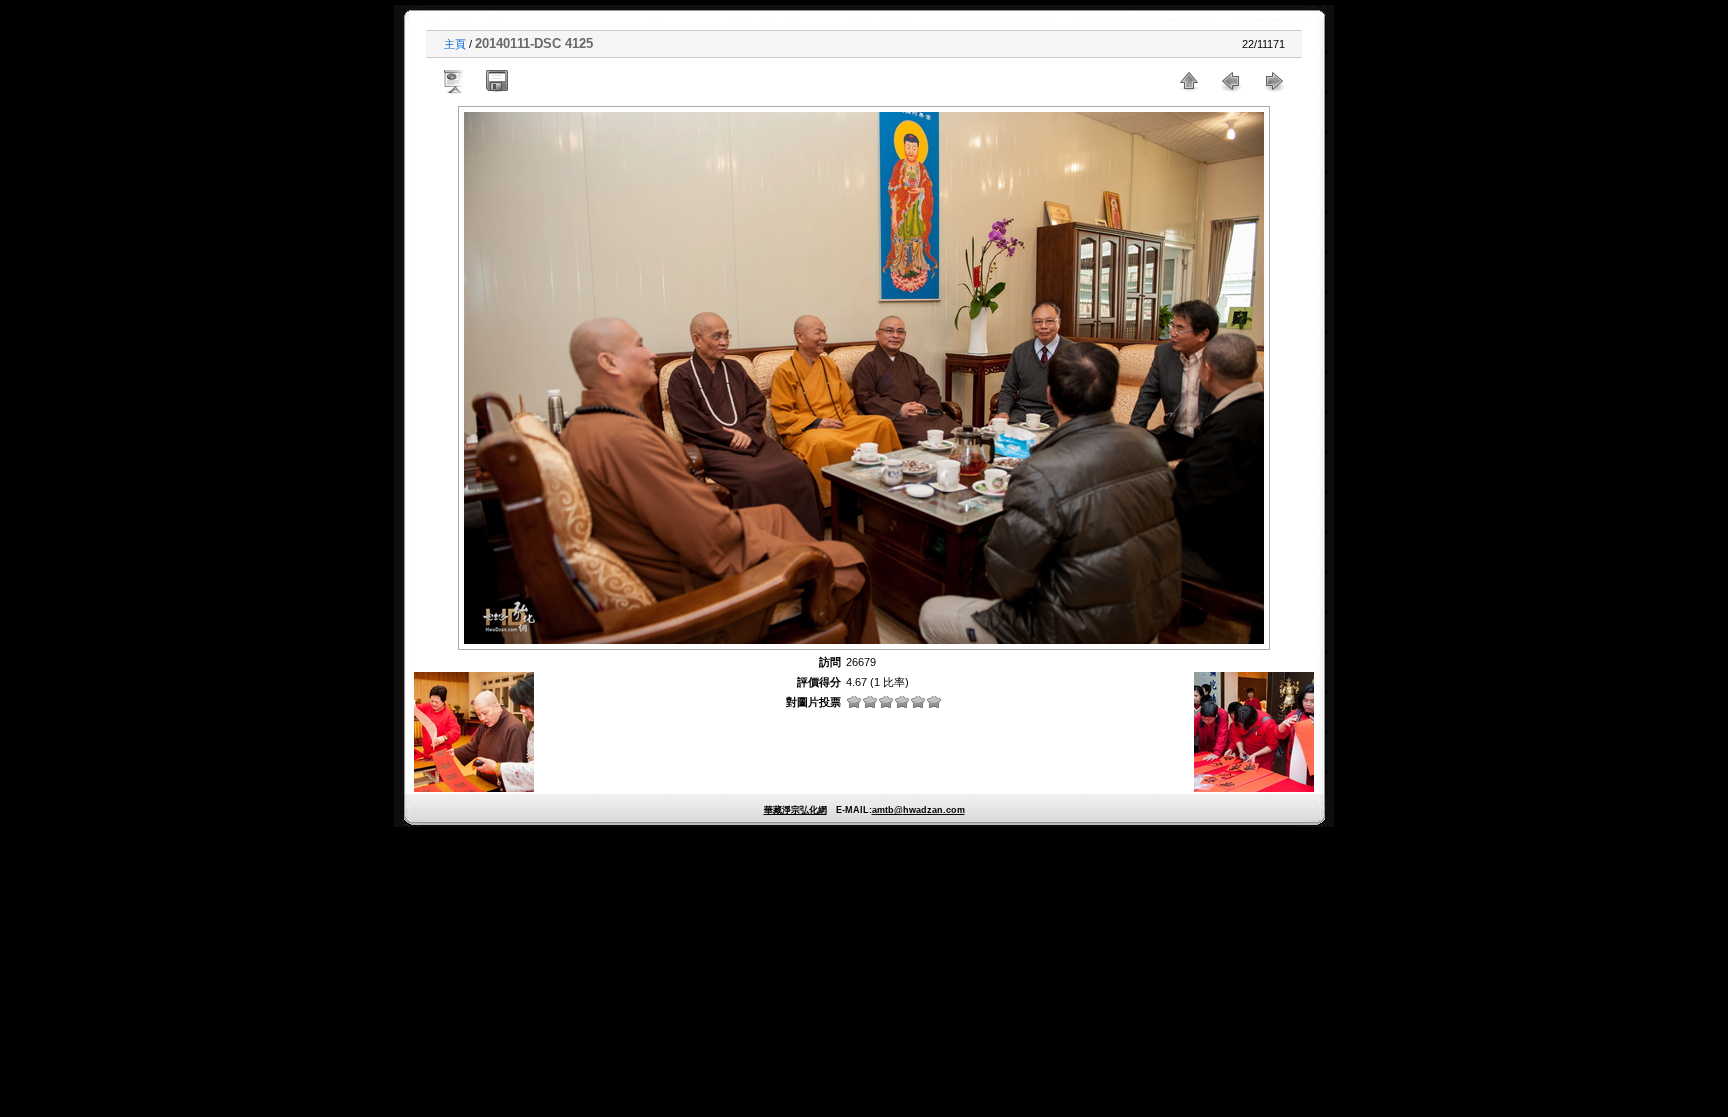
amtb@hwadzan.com (918, 810)
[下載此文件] (497, 81)
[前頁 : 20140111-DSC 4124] (1231, 81)
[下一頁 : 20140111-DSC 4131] (1273, 81)
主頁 (455, 44)
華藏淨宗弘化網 (795, 810)
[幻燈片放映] (455, 81)
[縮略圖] (1189, 81)
